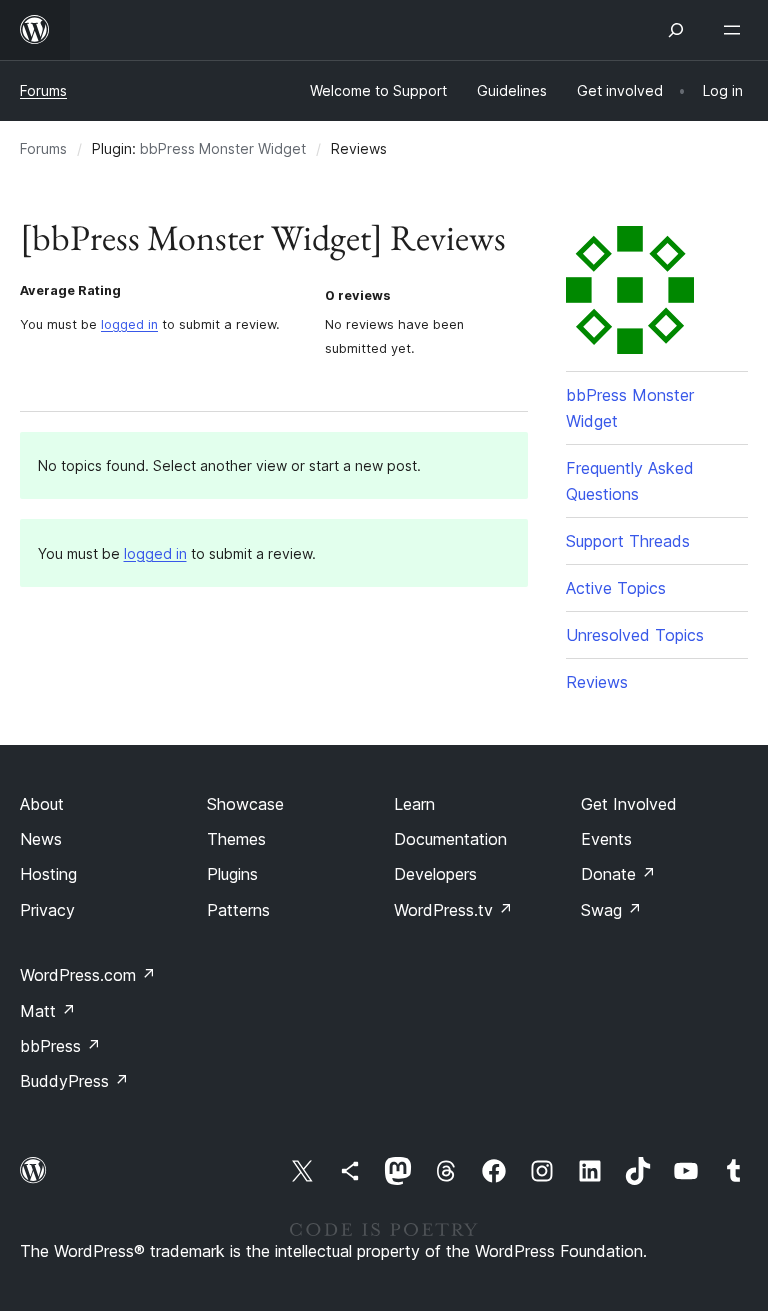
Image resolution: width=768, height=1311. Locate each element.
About (42, 804)
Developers (435, 874)
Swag (611, 910)
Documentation (450, 839)
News (41, 839)
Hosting (48, 874)
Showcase (245, 804)
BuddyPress (74, 1081)
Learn (414, 804)
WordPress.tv (453, 910)
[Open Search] (676, 30)
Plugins (232, 874)
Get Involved (629, 804)
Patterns (238, 910)
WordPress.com (88, 975)
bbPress (60, 1046)
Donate (618, 874)
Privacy (47, 910)
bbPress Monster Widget (223, 148)
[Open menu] (736, 30)
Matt (48, 1011)
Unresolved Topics (635, 635)
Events (606, 839)
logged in (129, 324)
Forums (43, 90)
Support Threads (628, 541)
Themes (236, 839)
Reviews (597, 682)
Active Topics (616, 588)
